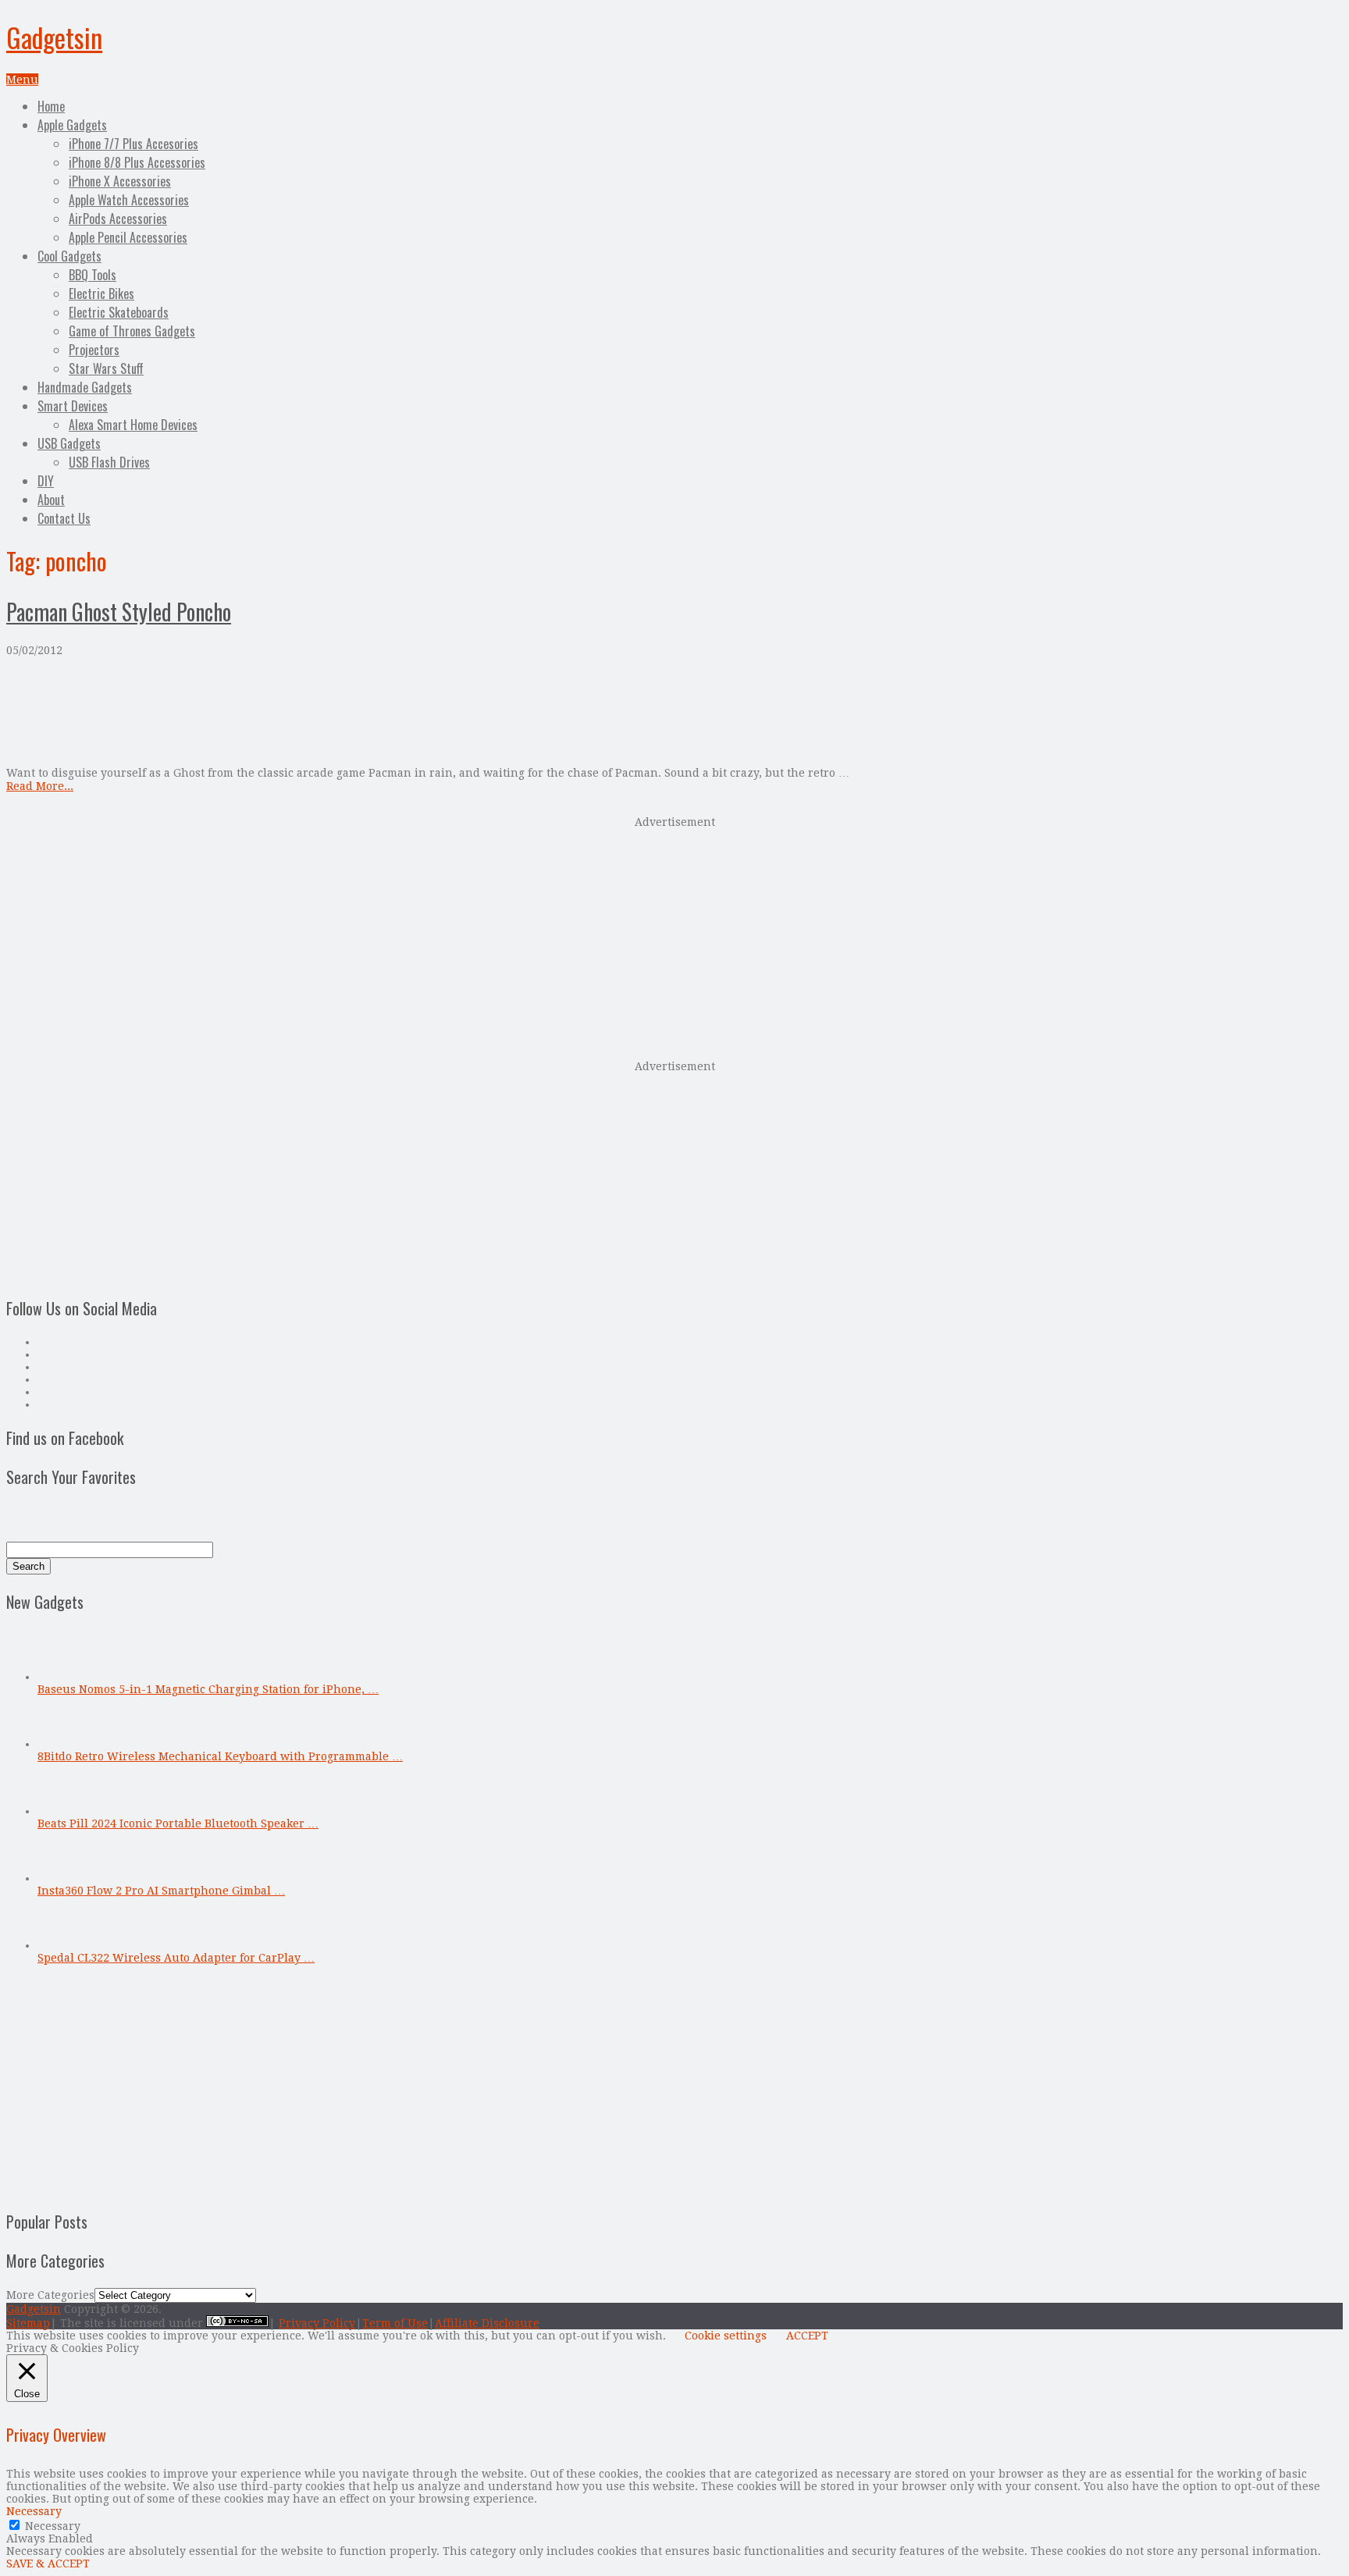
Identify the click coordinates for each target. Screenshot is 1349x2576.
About (51, 500)
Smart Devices (73, 406)
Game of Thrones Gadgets (132, 331)
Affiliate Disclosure (487, 2323)
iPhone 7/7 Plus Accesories (133, 144)
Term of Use (395, 2323)
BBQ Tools (93, 275)
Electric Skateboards (119, 312)
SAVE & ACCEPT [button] (48, 2564)
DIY (46, 481)
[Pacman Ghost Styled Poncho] (674, 712)
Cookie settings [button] (726, 2336)
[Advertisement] (674, 937)
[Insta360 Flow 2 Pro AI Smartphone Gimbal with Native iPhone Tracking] (63, 1878)
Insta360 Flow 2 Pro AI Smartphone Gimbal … (161, 1891)
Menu (22, 80)
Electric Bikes (101, 294)
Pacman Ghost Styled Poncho (119, 612)
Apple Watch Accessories (129, 200)
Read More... (40, 786)
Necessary (53, 2526)
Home (51, 106)
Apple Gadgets (72, 125)
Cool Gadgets (69, 256)
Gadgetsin (54, 37)
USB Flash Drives (109, 462)
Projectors (94, 350)
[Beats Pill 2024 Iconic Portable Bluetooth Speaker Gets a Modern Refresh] (63, 1811)
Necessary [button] (34, 2511)
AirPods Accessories (118, 219)
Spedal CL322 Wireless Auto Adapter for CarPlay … (176, 1958)
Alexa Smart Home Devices (133, 425)
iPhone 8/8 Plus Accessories (137, 162)
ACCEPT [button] (807, 2336)
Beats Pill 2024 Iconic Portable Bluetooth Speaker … (178, 1823)
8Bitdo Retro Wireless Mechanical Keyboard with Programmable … (220, 1756)
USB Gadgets (69, 443)
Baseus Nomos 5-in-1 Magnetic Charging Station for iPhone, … (208, 1689)
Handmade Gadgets (85, 387)
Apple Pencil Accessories (128, 237)
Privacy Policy (317, 2323)
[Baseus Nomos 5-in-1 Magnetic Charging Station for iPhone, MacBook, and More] (63, 1677)
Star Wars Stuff (106, 368)
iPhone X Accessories (120, 181)
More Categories (50, 2295)
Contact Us (64, 518)
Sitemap (28, 2323)
